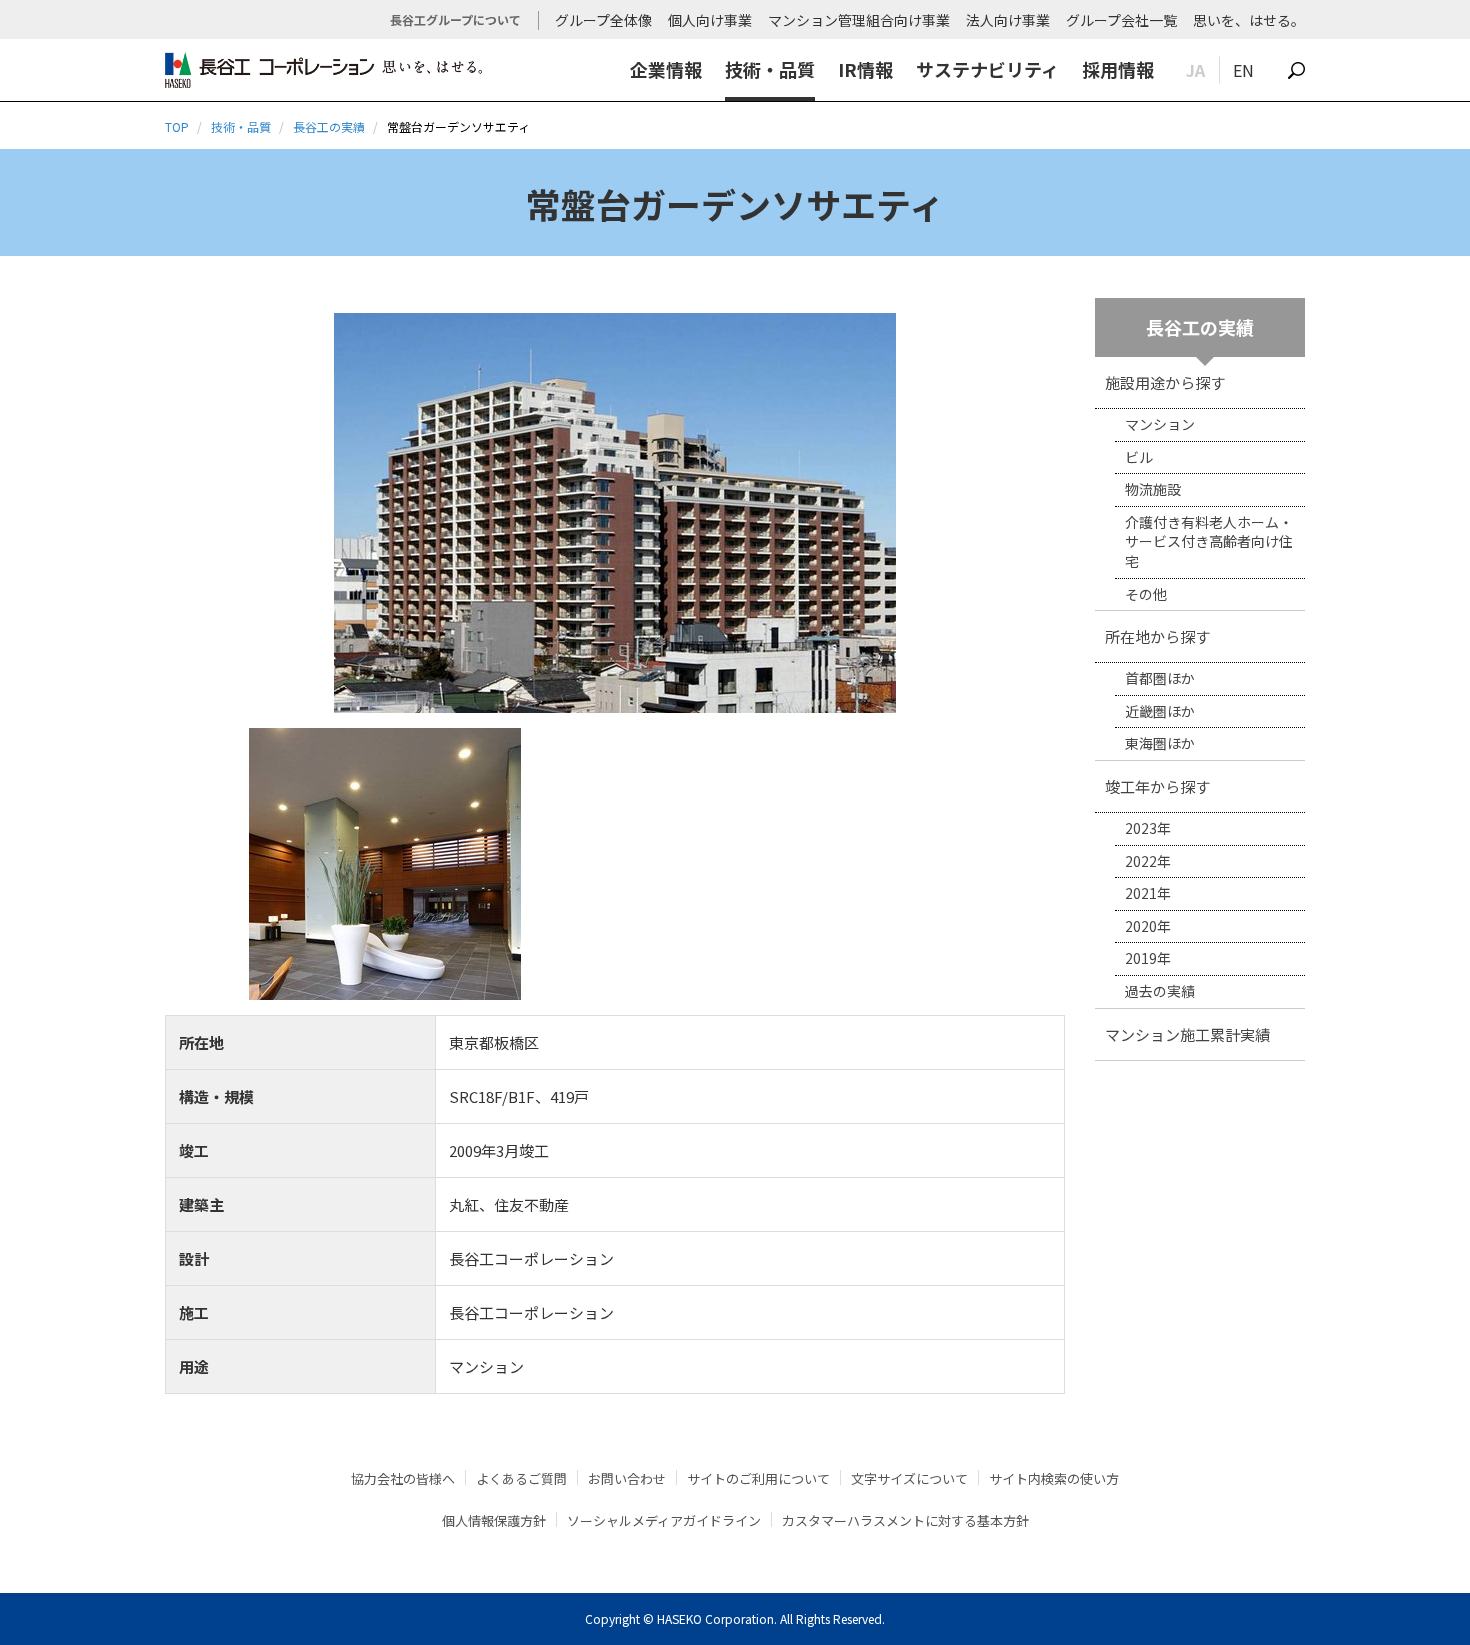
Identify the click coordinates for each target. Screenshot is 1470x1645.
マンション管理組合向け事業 (859, 20)
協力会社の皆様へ (403, 1478)
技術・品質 (770, 69)
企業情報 (666, 69)
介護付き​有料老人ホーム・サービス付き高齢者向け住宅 (1209, 541)
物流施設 (1153, 489)
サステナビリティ (987, 69)
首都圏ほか (1160, 678)
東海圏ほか (1160, 743)
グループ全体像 (603, 20)
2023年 (1148, 828)
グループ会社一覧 (1121, 20)
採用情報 (1118, 69)
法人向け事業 (1008, 20)
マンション (1160, 424)
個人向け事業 (710, 20)
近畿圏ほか (1160, 711)
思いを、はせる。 (1249, 20)
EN (1243, 70)
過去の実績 (1160, 991)
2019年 (1148, 958)
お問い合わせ (627, 1478)
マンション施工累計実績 (1187, 1034)
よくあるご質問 (521, 1478)
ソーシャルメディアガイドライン (664, 1520)
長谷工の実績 (329, 126)
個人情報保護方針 (494, 1520)
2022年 (1148, 861)
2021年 (1148, 893)
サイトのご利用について (758, 1478)
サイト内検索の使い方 (1054, 1478)
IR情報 (865, 69)
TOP (177, 126)
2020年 (1148, 926)
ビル (1139, 457)
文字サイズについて (909, 1478)
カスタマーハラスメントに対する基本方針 (905, 1520)
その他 (1146, 594)
